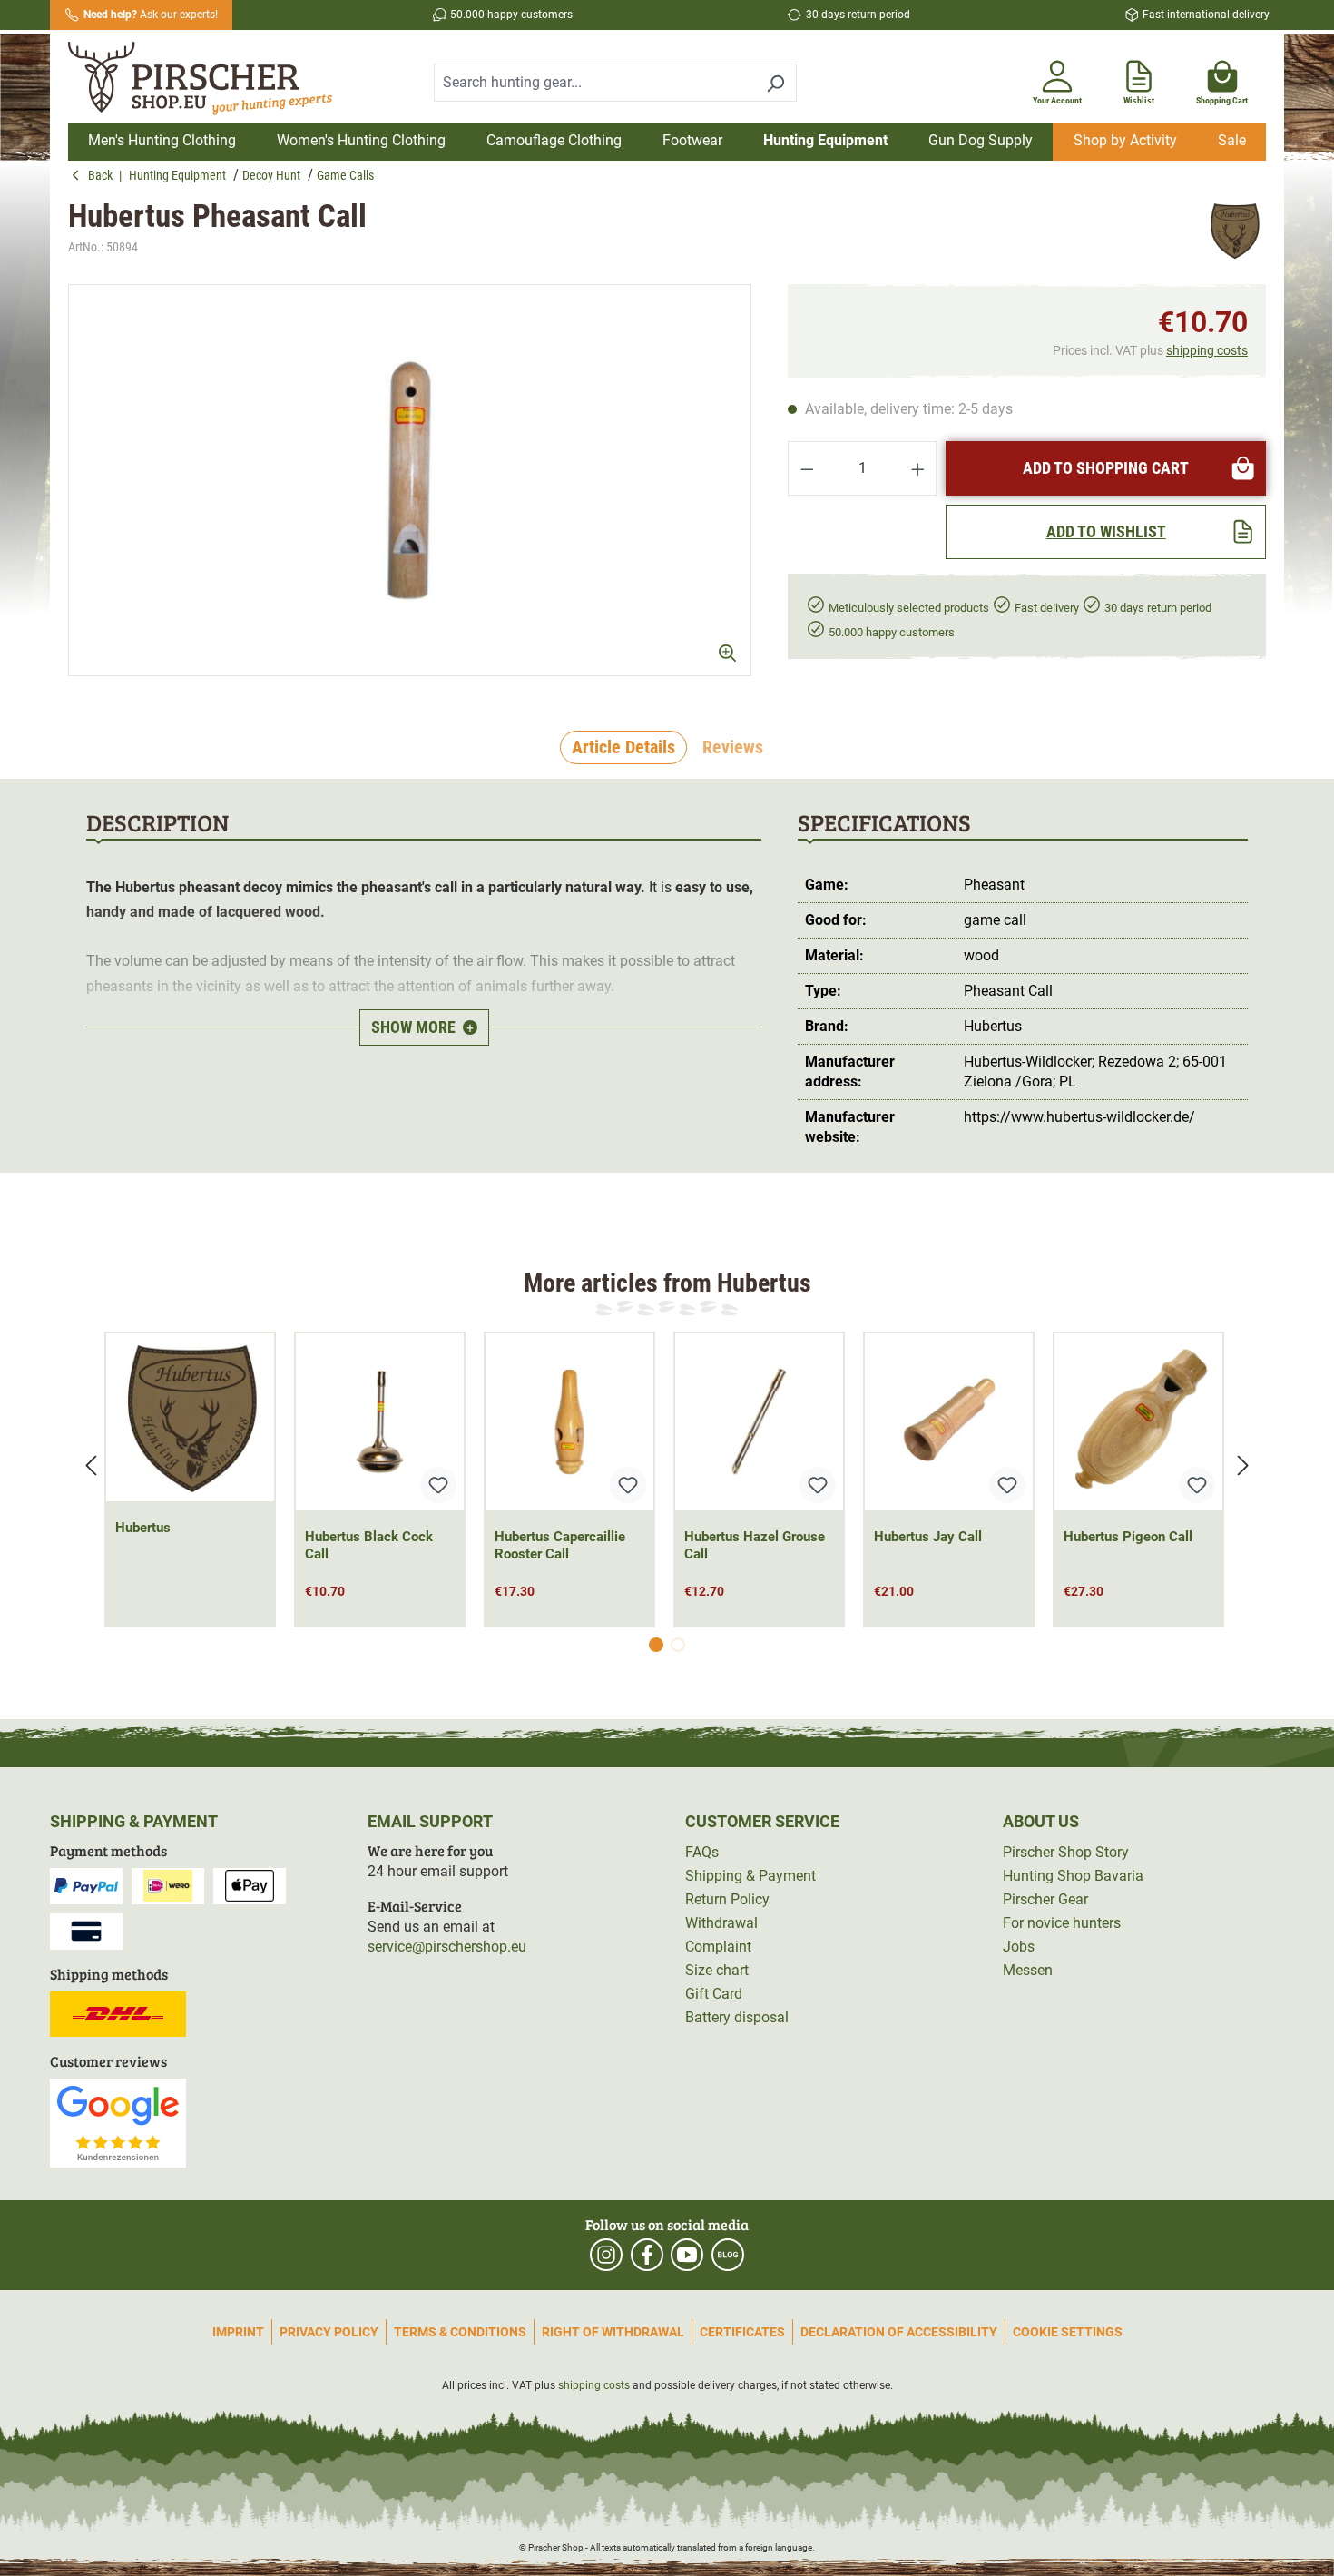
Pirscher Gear (1045, 1899)
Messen (1028, 1970)
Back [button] (103, 175)
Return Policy (727, 1899)
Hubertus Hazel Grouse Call (755, 1545)
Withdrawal (721, 1923)
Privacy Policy (329, 2332)
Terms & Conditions (460, 2332)
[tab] (623, 748)
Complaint (718, 1947)
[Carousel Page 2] (678, 1645)
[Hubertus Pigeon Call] (1138, 1422)
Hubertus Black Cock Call (369, 1545)
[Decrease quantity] (807, 468)
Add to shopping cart (1106, 468)
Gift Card (714, 1994)
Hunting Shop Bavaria (1073, 1876)
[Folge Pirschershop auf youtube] (687, 2255)
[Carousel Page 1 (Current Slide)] (656, 1645)
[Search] (775, 83)
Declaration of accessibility (899, 2332)
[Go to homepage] (211, 79)
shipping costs (1207, 350)
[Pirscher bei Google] (118, 2122)
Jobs (1019, 1947)
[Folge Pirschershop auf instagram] (606, 2255)
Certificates (742, 2332)
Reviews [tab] (733, 747)
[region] (410, 480)
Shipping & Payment (750, 1876)
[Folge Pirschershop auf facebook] (647, 2255)
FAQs (702, 1852)
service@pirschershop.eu (447, 1947)
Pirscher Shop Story (1066, 1852)
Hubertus (143, 1528)
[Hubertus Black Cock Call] (380, 1422)
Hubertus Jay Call (928, 1537)
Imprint (238, 2332)
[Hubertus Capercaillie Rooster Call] (569, 1422)
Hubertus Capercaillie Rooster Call (560, 1545)
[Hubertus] (1234, 231)
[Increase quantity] (918, 468)
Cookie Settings (1068, 2332)
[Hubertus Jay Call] (949, 1422)
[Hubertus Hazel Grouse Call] (759, 1422)
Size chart (717, 1970)
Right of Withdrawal (613, 2332)
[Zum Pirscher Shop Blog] (728, 2255)
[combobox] (594, 83)
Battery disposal (737, 2017)
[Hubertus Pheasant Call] (410, 480)
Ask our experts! (151, 15)
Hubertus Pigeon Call (1128, 1537)
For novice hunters (1062, 1923)
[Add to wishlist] (438, 1485)
